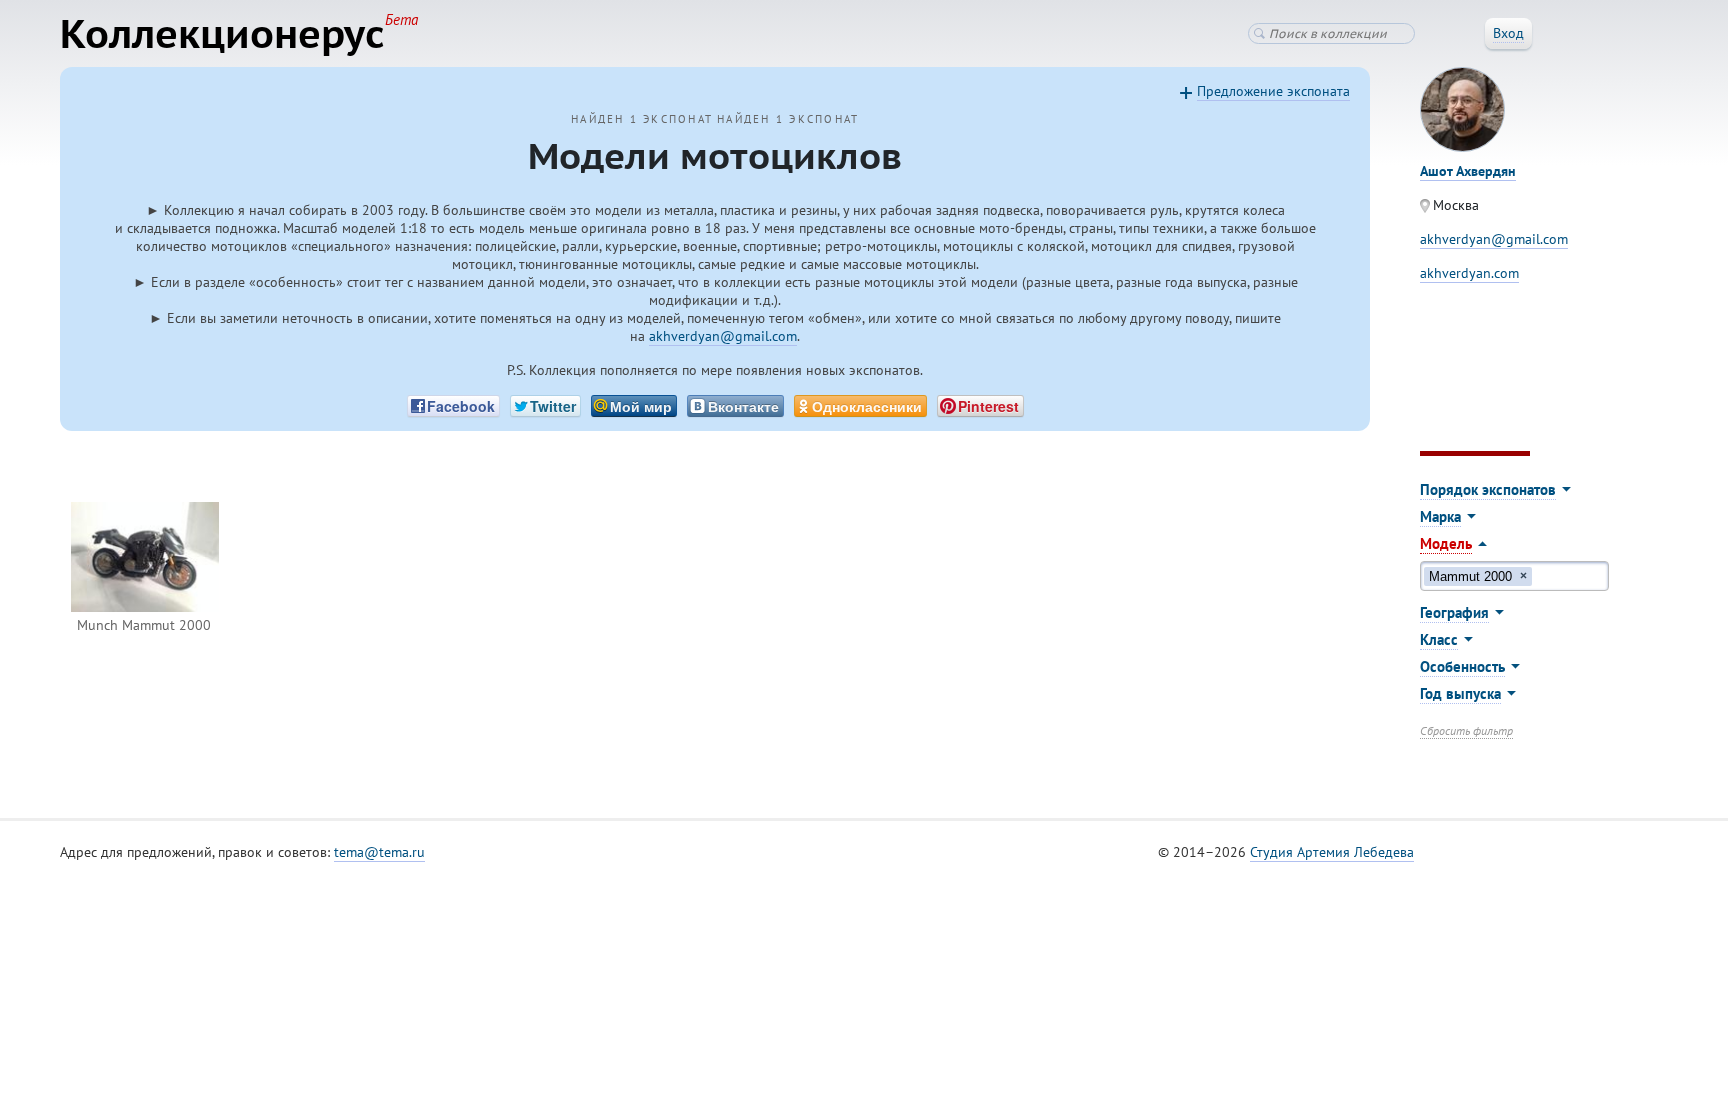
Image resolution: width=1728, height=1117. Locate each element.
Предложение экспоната (1273, 91)
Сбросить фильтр (1466, 730)
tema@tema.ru (379, 852)
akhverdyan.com (1469, 273)
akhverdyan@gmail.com (723, 336)
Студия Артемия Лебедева (1332, 852)
